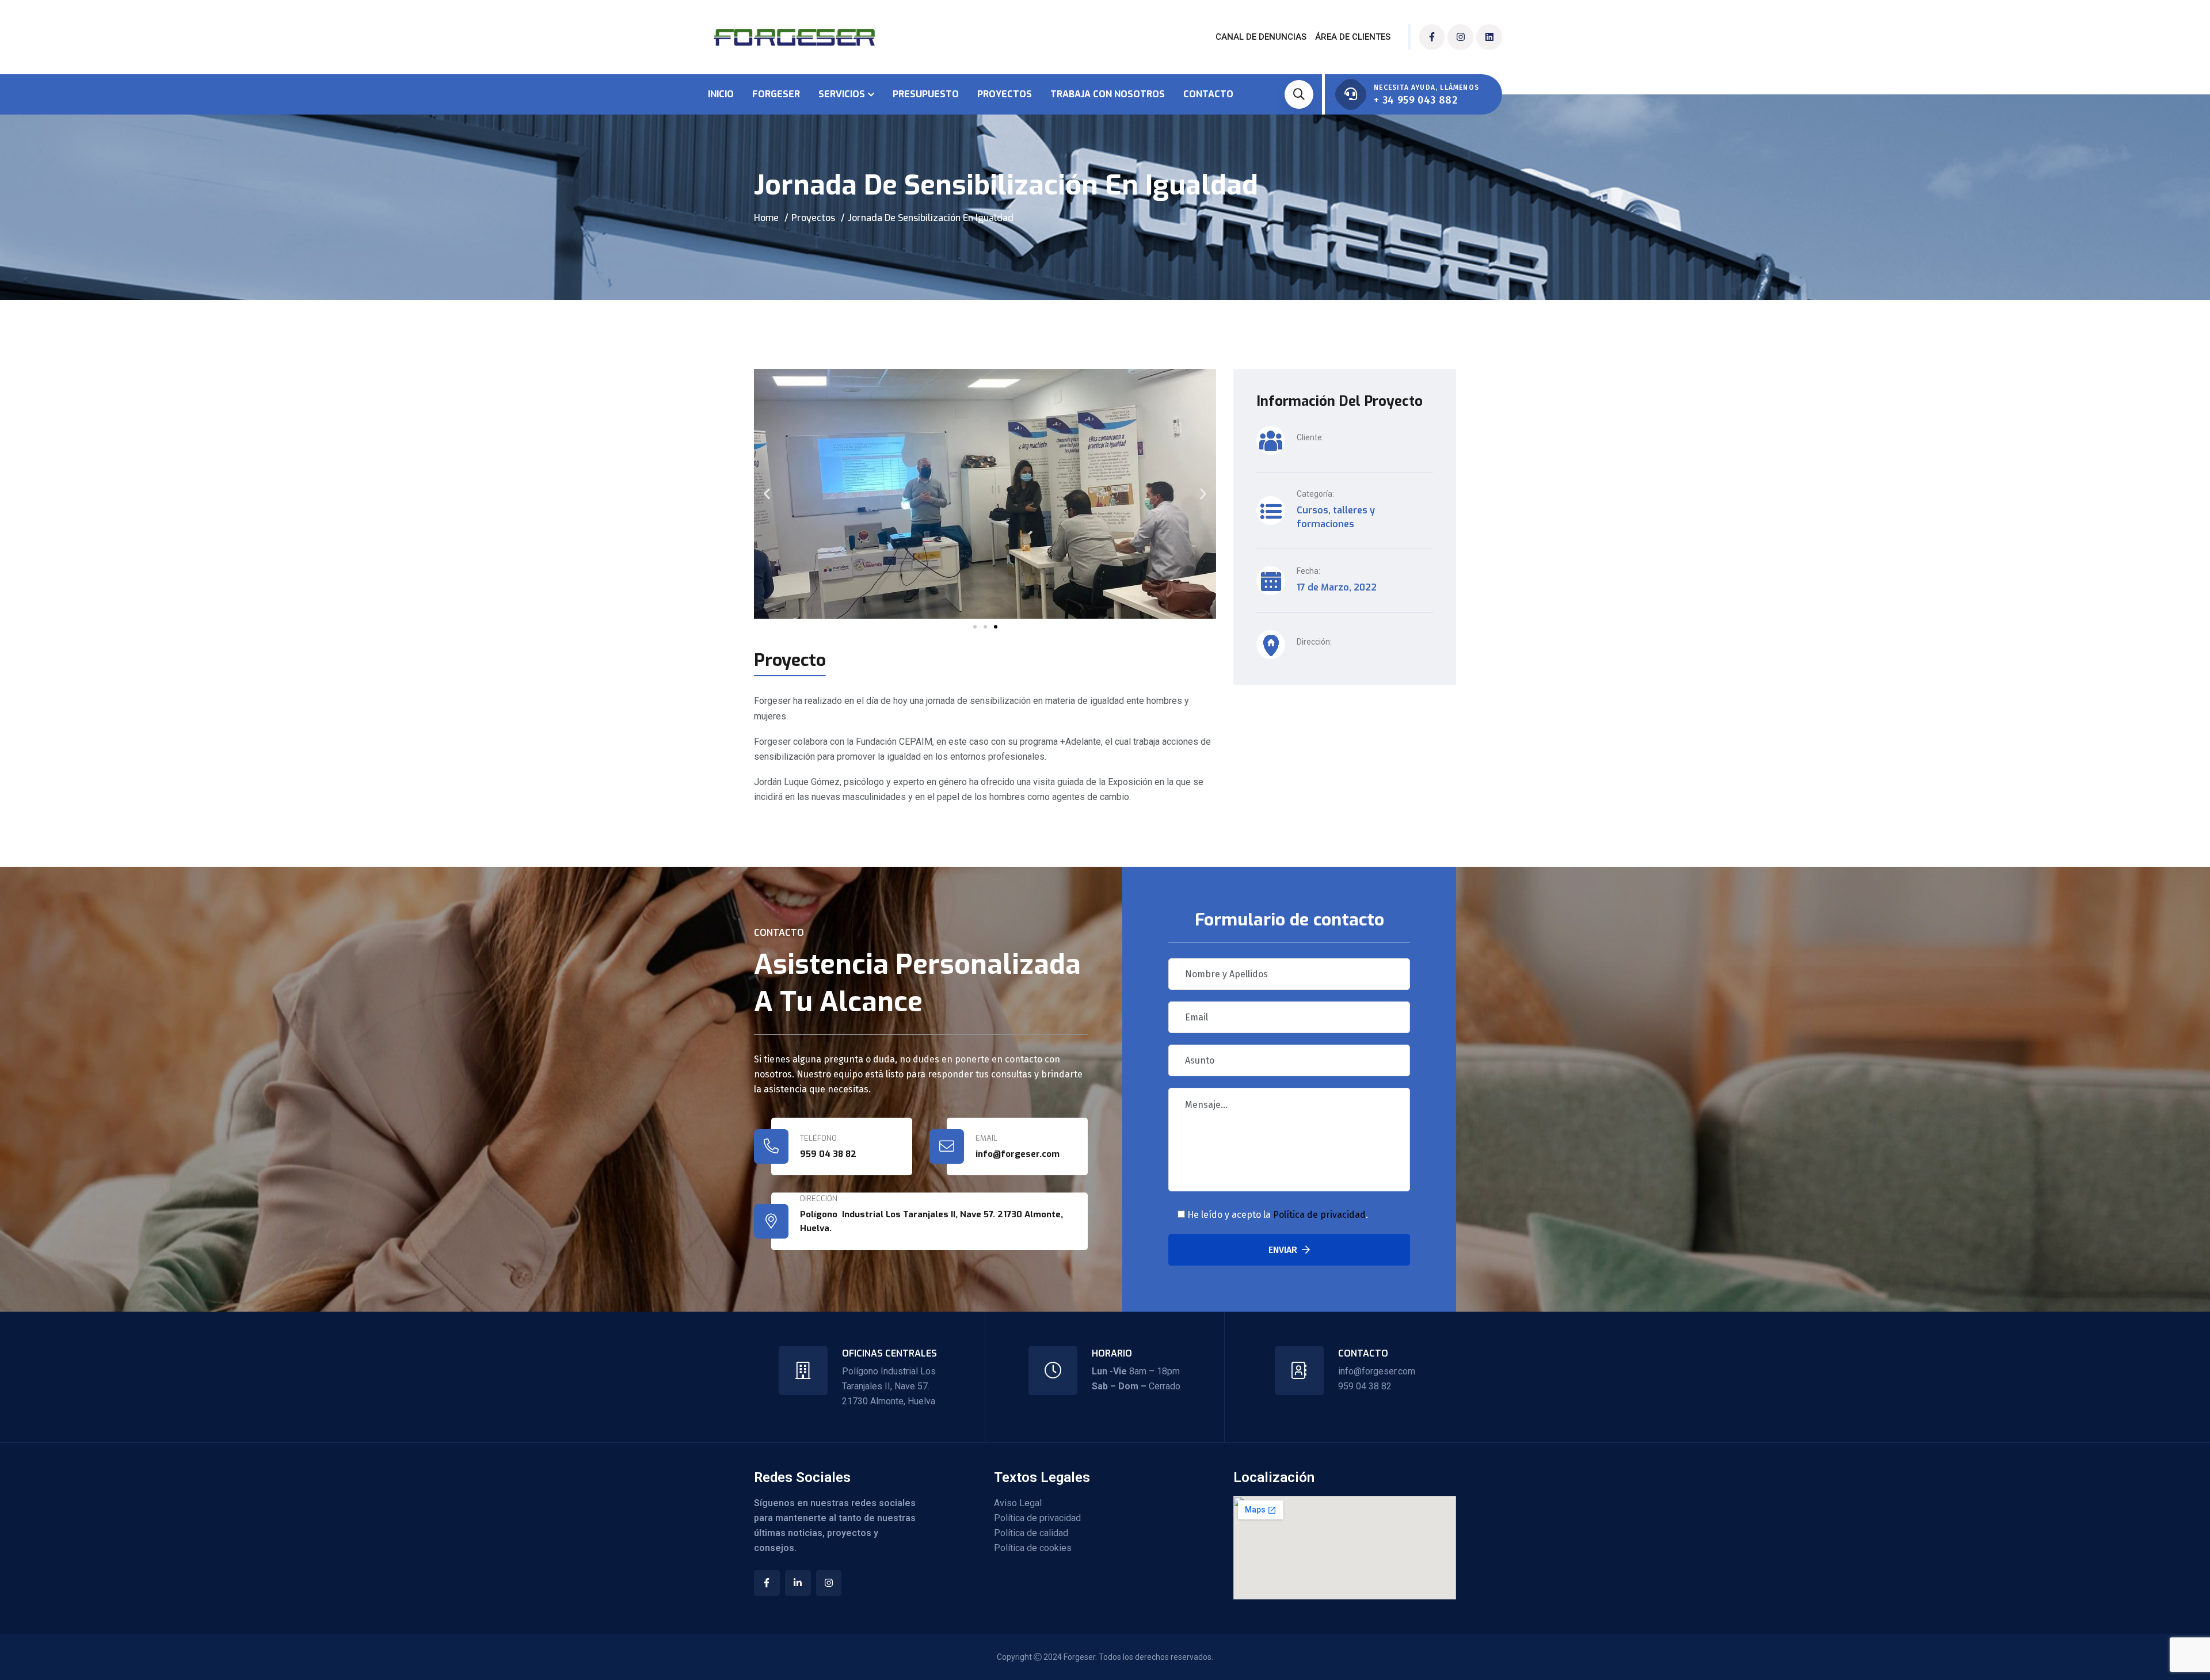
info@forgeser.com (1377, 1371)
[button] (767, 494)
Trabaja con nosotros (1108, 94)
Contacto (1208, 94)
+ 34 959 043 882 (1415, 100)
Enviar (1283, 1250)
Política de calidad (1031, 1533)
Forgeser (776, 94)
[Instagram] (1460, 37)
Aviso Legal (1018, 1503)
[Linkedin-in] (798, 1583)
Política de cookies (1033, 1548)
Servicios (842, 94)
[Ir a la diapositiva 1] (975, 627)
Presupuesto (926, 94)
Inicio (721, 94)
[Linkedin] (1489, 37)
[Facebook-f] (1432, 37)
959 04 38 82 (828, 1154)
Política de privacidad (1319, 1215)
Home (766, 218)
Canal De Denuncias (1261, 37)
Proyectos (1005, 94)
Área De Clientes (1353, 37)
